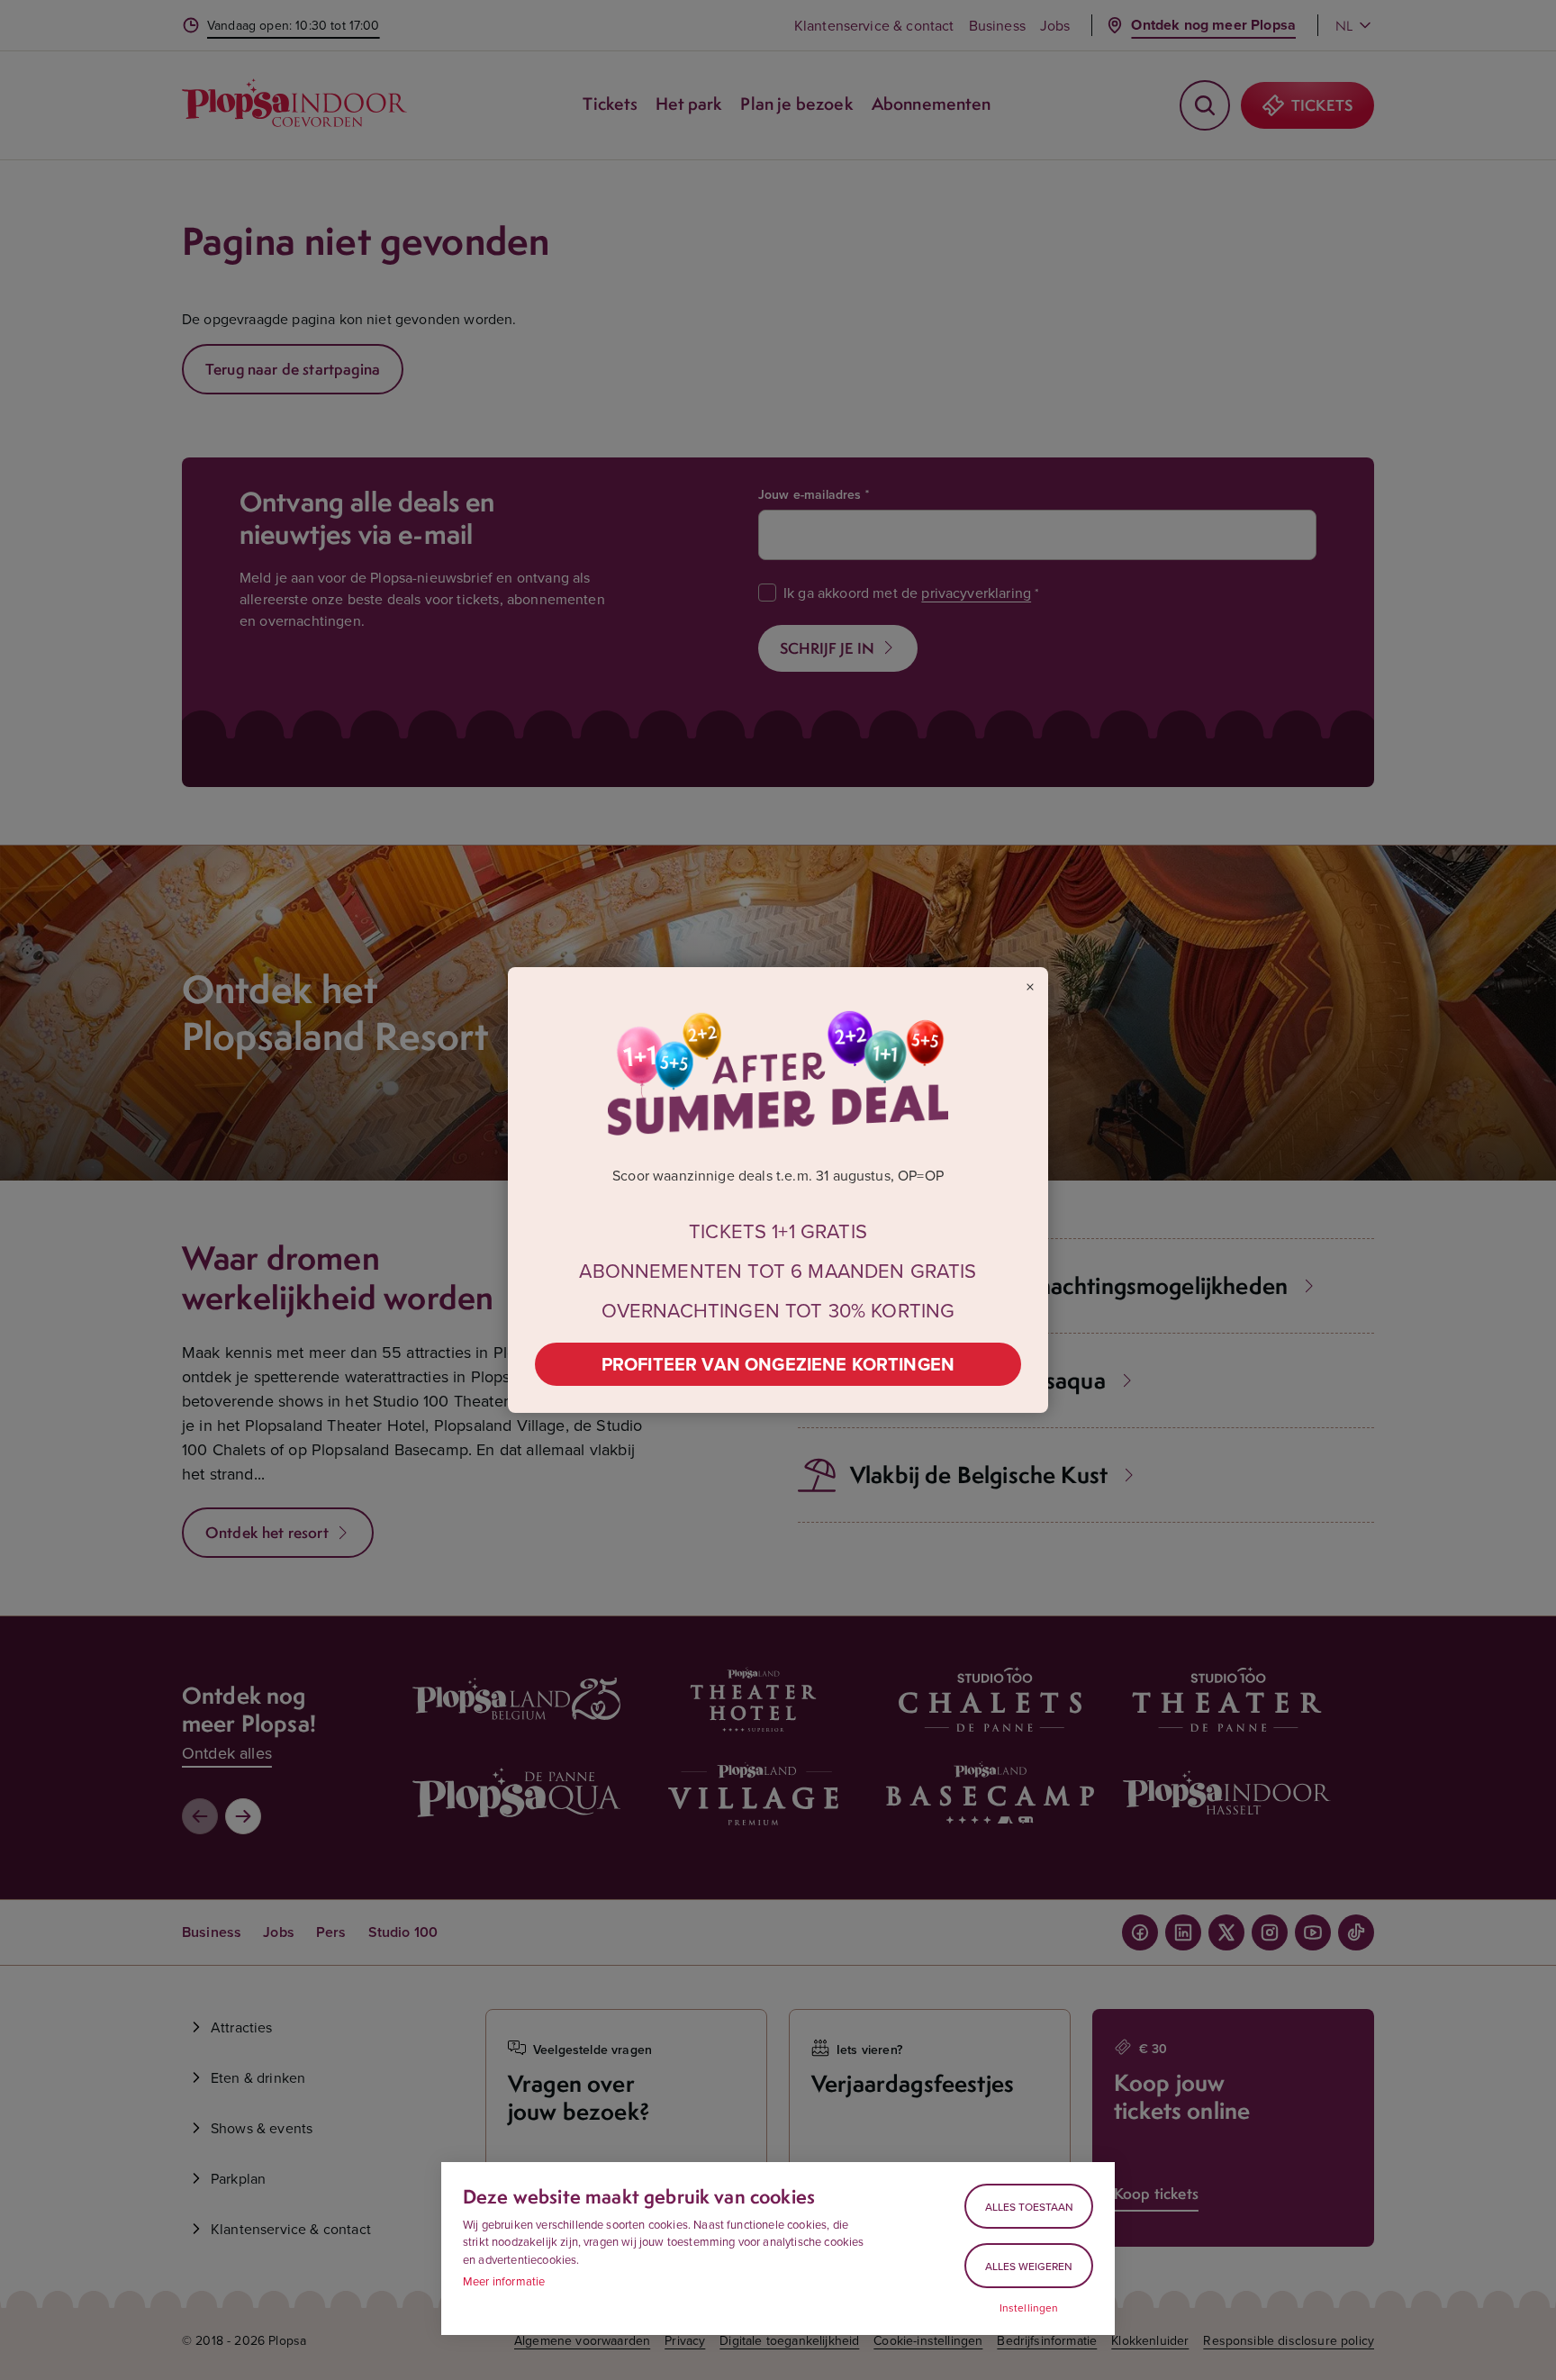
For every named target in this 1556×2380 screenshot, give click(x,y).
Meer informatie (504, 2281)
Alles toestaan (1029, 2207)
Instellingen (1029, 2308)
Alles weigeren (1029, 2266)
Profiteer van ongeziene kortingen (778, 1364)
